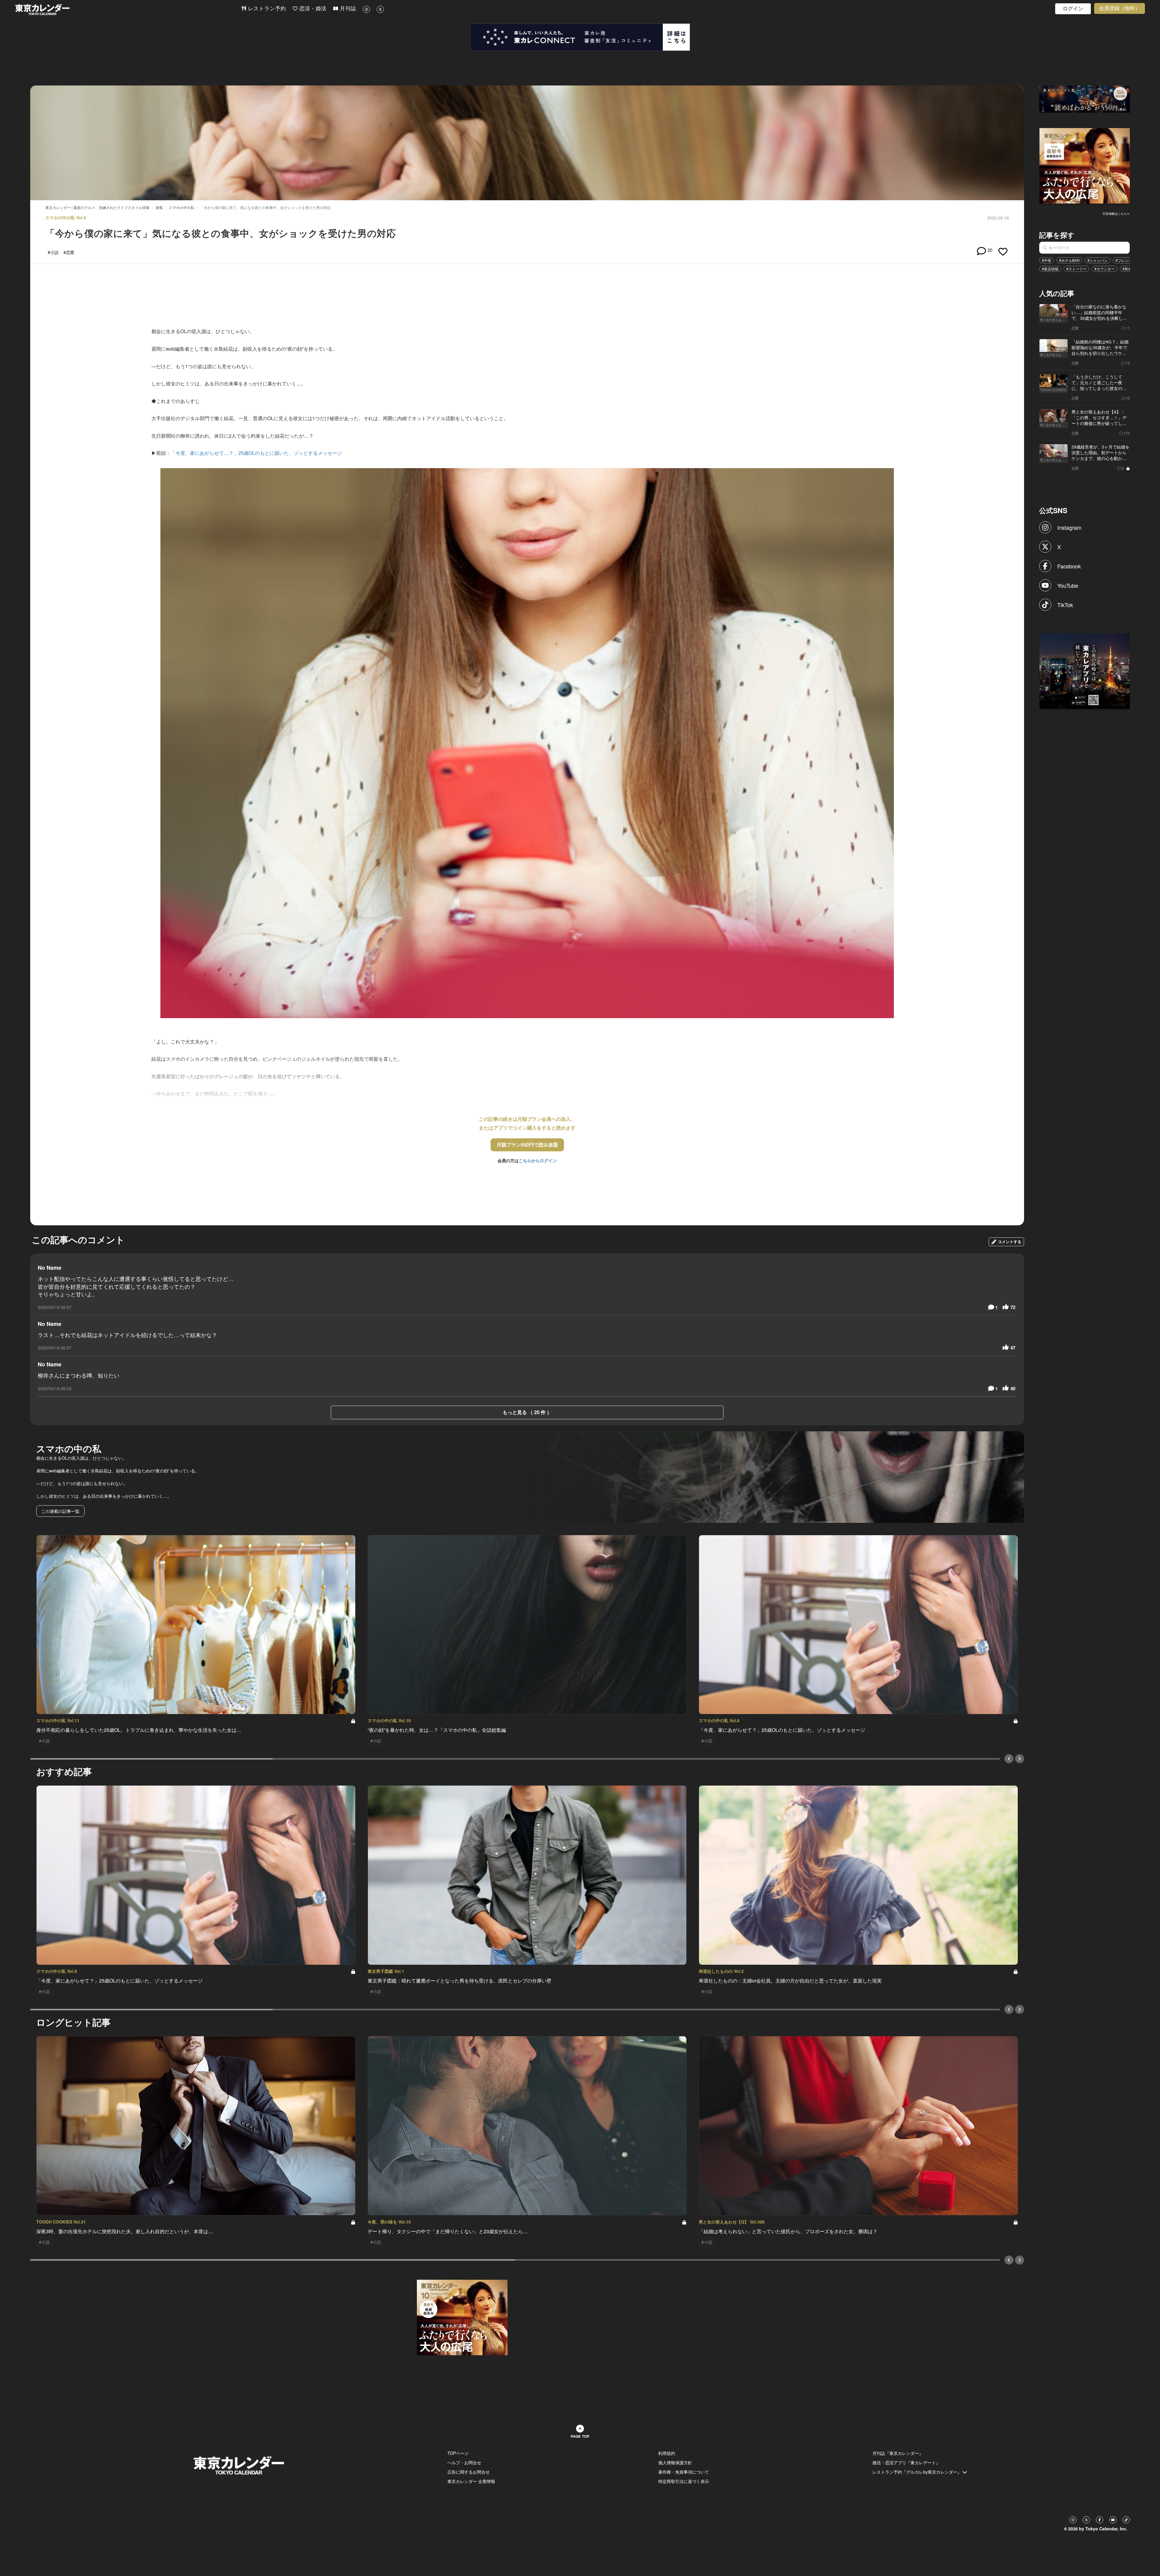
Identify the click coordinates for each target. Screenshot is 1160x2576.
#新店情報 (1050, 269)
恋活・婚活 (312, 9)
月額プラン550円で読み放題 (527, 1145)
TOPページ (458, 2453)
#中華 (1047, 260)
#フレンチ (1124, 260)
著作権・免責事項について (684, 2472)
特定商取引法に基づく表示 (684, 2481)
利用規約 (667, 2453)
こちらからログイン (538, 1160)
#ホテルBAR (1069, 260)
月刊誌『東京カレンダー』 (898, 2453)
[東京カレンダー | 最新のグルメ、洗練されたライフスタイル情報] (128, 10)
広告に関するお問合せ (469, 2472)
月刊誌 (347, 9)
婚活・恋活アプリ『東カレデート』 (906, 2462)
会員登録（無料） (1120, 8)
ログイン (1073, 9)
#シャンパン (1098, 260)
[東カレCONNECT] (580, 37)
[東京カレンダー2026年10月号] (462, 2317)
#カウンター (1105, 269)
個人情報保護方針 (675, 2462)
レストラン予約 (266, 9)
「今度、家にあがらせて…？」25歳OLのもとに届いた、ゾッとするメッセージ (256, 453)
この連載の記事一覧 (60, 1511)
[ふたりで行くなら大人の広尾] (1085, 165)
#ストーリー (1076, 269)
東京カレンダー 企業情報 (471, 2481)
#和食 (1127, 269)
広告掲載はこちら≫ (1116, 214)
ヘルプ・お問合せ (464, 2462)
